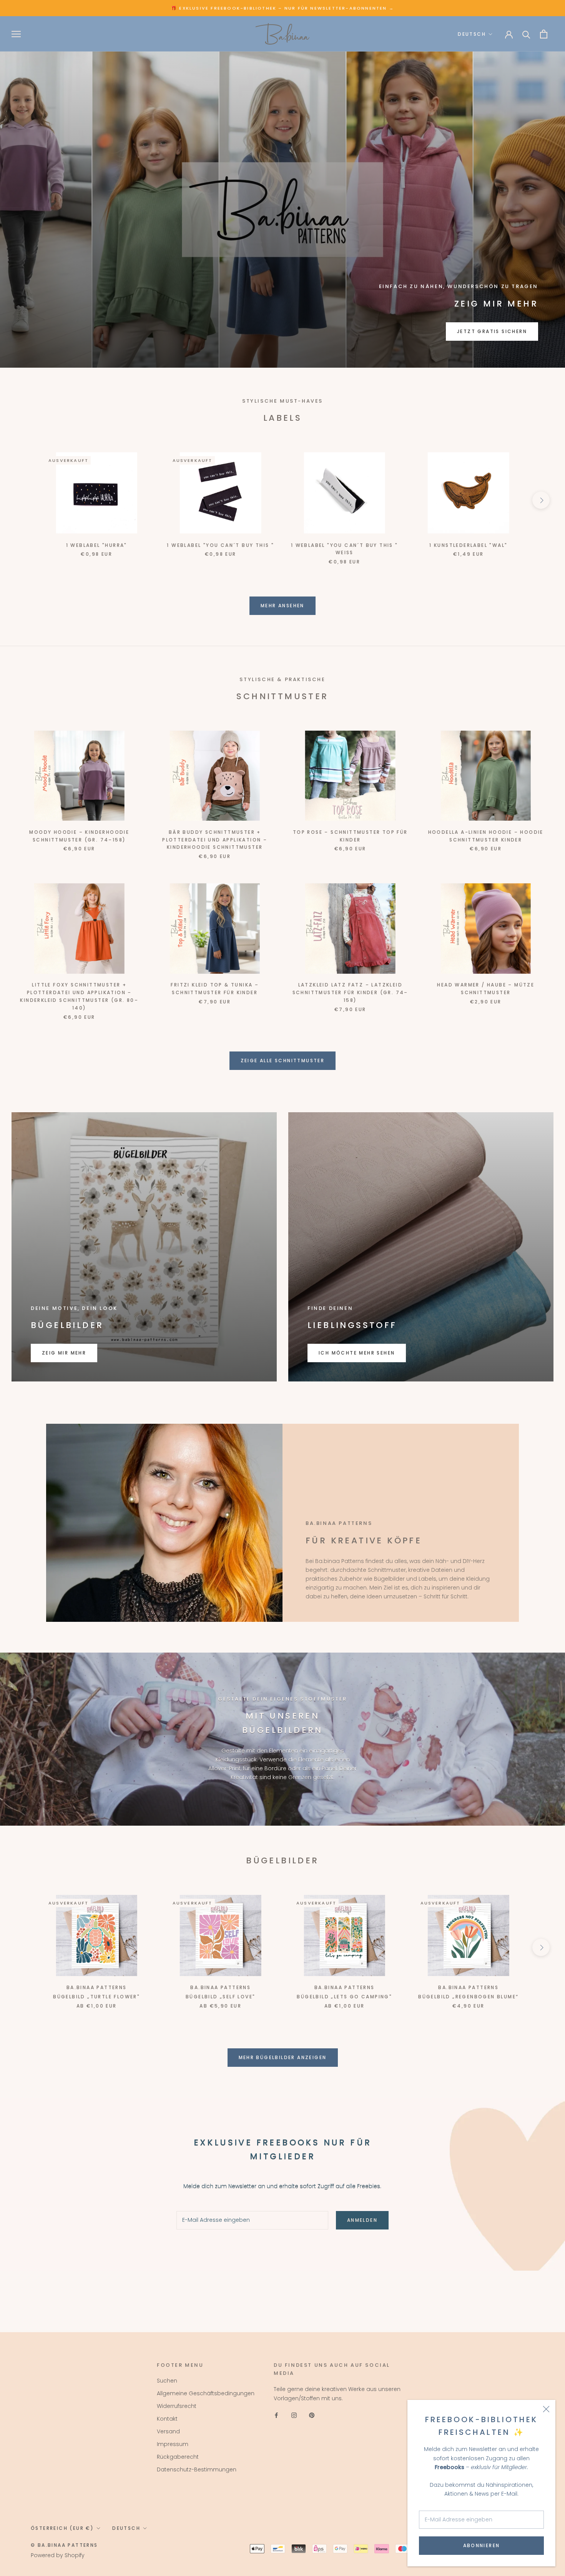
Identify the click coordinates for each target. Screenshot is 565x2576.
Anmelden (362, 2220)
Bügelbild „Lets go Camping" (344, 1997)
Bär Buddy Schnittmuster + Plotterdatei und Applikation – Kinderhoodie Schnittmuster (215, 840)
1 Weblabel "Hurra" (97, 545)
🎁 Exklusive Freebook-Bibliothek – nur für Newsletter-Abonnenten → (282, 8)
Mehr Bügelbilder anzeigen (283, 2057)
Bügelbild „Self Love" (220, 1997)
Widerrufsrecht (177, 2406)
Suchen (167, 2381)
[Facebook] (276, 2415)
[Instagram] (294, 2415)
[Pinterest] (312, 2415)
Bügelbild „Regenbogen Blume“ (468, 1997)
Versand (168, 2431)
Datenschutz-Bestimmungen (197, 2469)
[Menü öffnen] (16, 34)
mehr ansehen (282, 606)
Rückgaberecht (178, 2457)
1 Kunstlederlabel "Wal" (468, 545)
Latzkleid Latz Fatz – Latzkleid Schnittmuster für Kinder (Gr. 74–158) (350, 992)
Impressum (173, 2444)
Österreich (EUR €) (62, 2528)
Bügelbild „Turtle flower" (96, 1997)
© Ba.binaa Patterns (64, 2545)
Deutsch (472, 34)
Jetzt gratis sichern (492, 331)
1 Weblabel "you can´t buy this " (220, 545)
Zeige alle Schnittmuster (283, 1061)
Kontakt (167, 2419)
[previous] (24, 500)
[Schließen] (546, 2409)
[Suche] (526, 34)
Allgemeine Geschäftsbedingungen (206, 2393)
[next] (541, 500)
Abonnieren (482, 2545)
